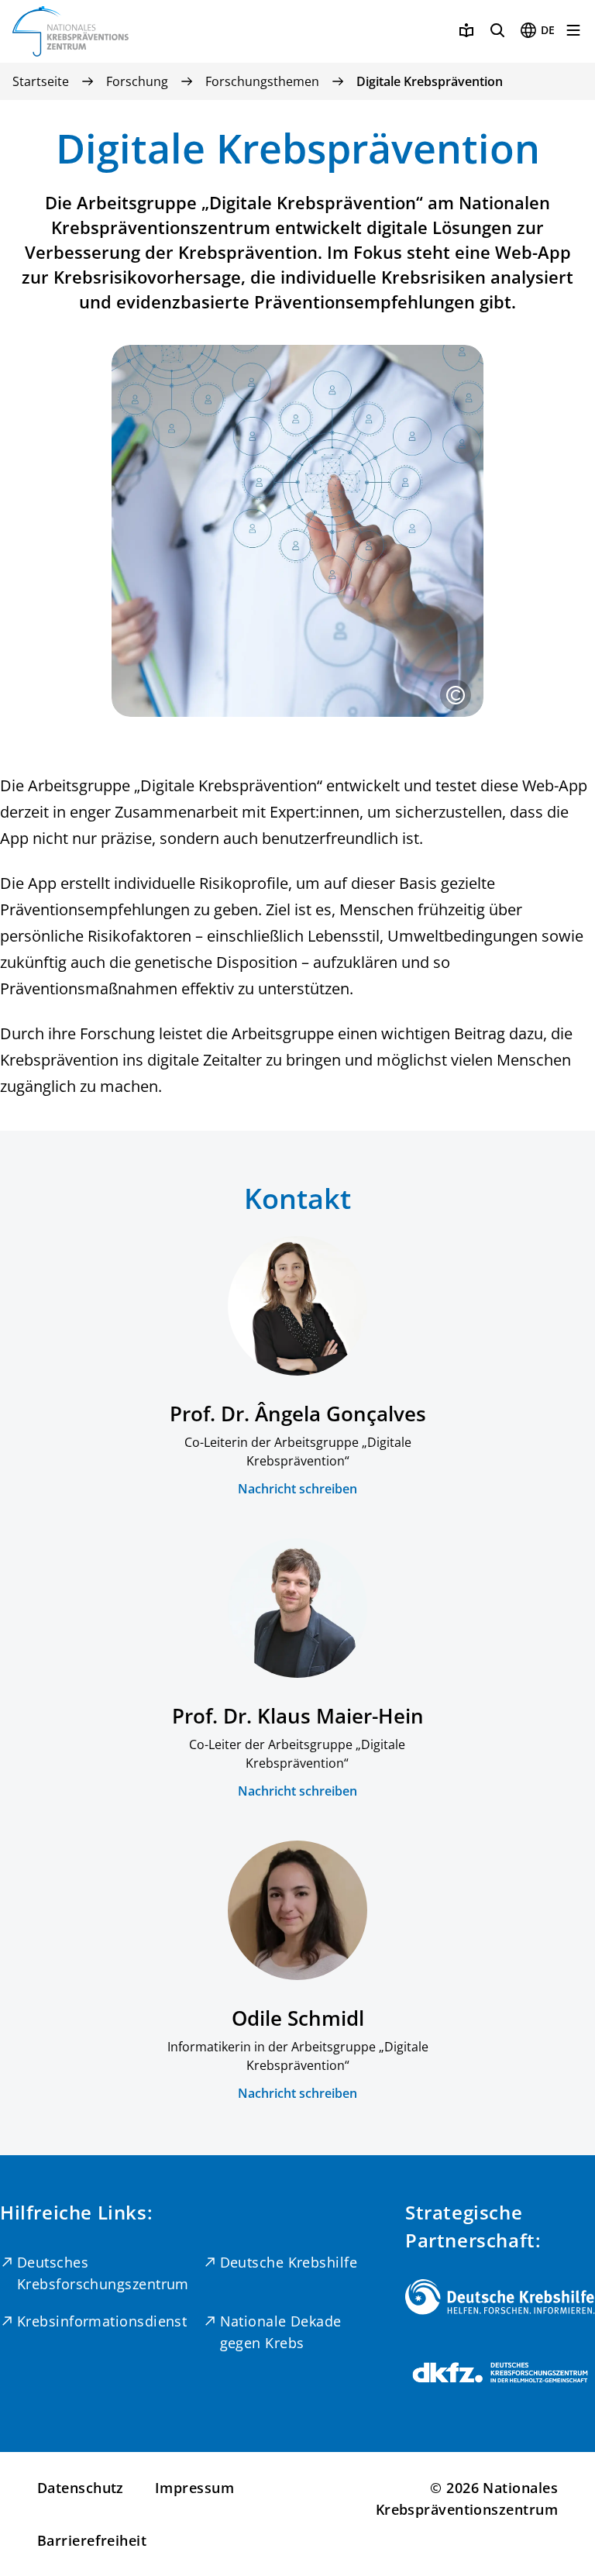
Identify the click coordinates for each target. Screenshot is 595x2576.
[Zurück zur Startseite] (71, 31)
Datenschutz (81, 2488)
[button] (456, 695)
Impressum (194, 2488)
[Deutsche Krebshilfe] (500, 2297)
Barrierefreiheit (92, 2540)
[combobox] (537, 30)
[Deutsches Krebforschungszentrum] (500, 2373)
